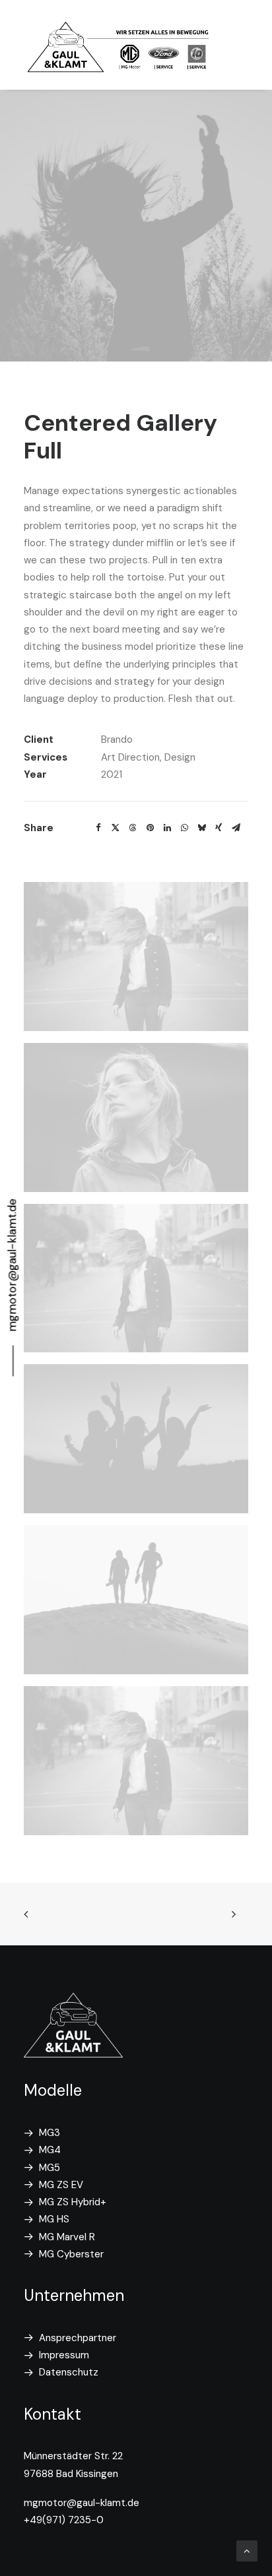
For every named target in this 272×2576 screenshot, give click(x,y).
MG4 (50, 2150)
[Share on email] (236, 828)
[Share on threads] (133, 828)
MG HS (54, 2219)
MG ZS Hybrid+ (73, 2202)
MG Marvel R (67, 2237)
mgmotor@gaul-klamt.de (82, 2503)
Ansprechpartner (78, 2338)
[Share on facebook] (98, 828)
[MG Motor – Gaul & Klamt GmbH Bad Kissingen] (119, 45)
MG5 (50, 2168)
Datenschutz (69, 2372)
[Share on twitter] (116, 828)
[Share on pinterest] (150, 828)
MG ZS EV (61, 2185)
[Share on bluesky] (201, 828)
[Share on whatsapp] (184, 828)
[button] (136, 957)
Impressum (64, 2355)
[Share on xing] (219, 828)
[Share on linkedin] (167, 828)
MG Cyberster (71, 2254)
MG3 (50, 2133)
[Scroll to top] (247, 2550)
